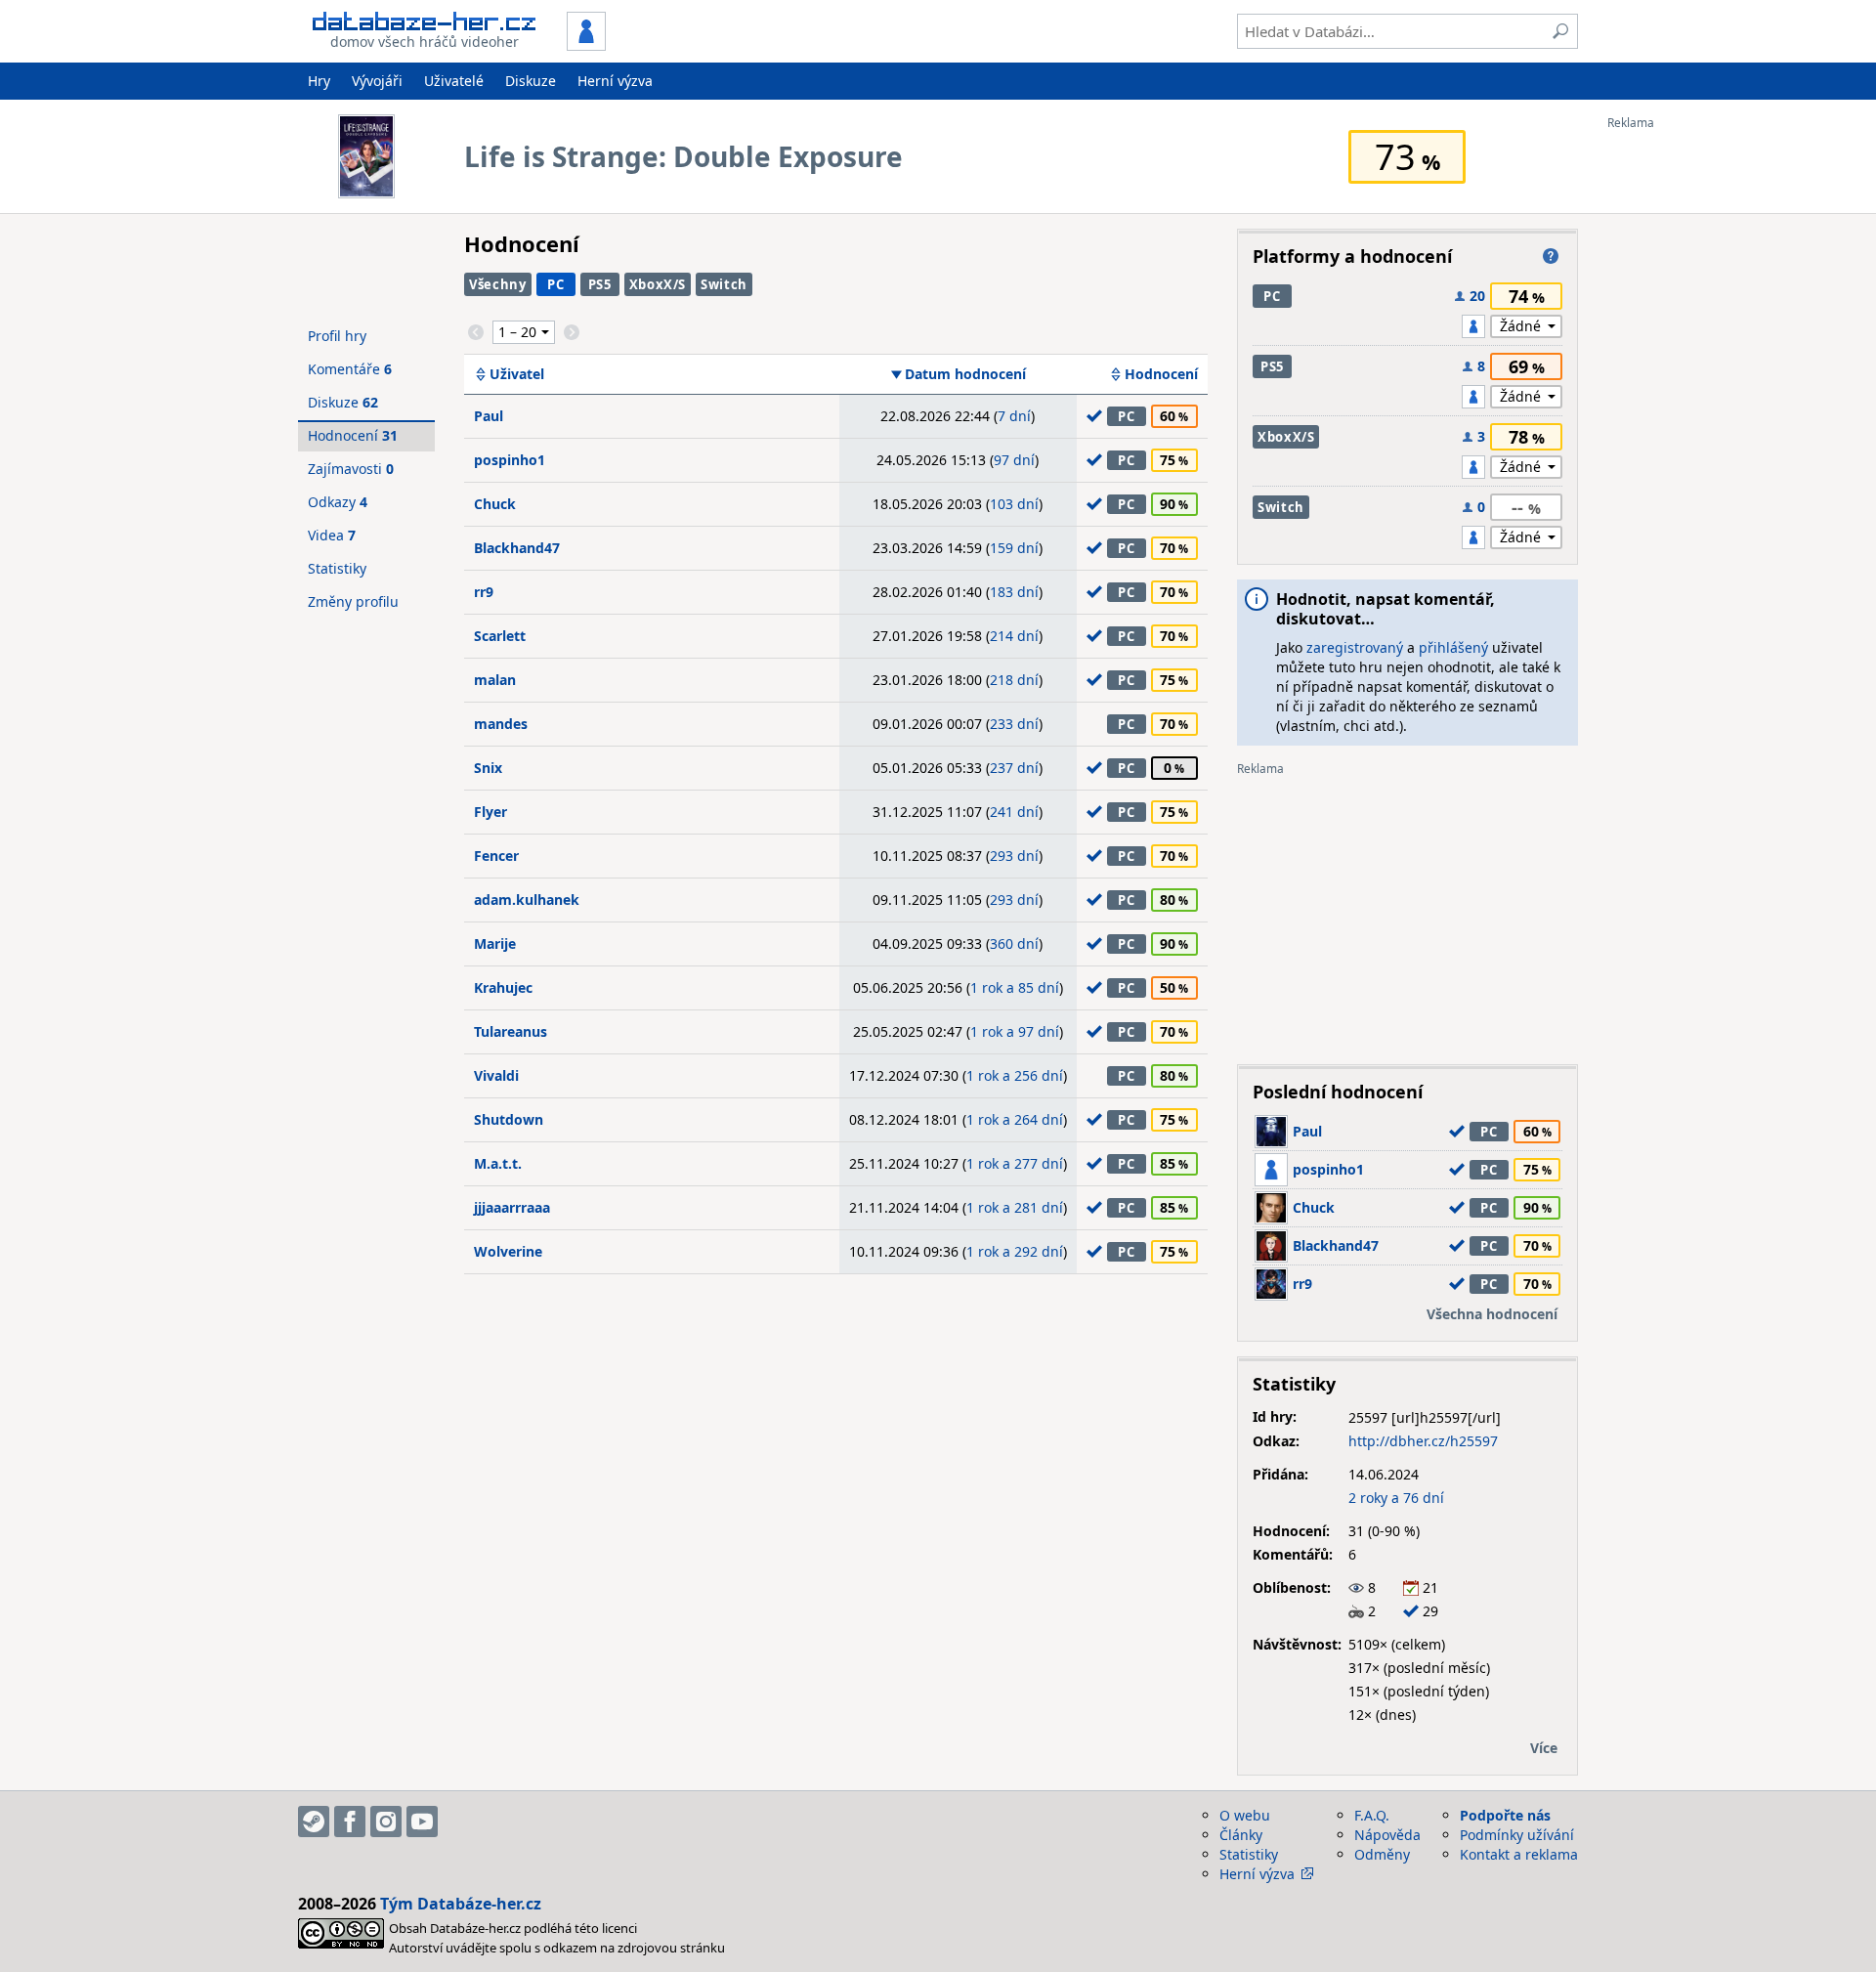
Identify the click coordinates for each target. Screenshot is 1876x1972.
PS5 (600, 284)
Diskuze (531, 81)
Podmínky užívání (1517, 1835)
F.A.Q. (1372, 1815)
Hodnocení (1161, 374)
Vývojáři (377, 81)
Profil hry (337, 336)
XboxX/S (658, 284)
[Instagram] (386, 1822)
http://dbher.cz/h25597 (1423, 1441)
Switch (724, 284)
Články (1241, 1835)
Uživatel (517, 374)
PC (555, 284)
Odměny (1382, 1854)
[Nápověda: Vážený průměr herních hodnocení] (1551, 256)
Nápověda (1387, 1835)
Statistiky (337, 568)
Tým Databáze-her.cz (461, 1904)
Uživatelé (454, 81)
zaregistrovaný (1355, 647)
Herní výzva (615, 81)
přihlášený (1453, 647)
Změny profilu (353, 601)
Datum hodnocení (965, 374)
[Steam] (314, 1822)
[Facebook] (350, 1822)
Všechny (498, 284)
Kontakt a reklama (1519, 1854)
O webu (1245, 1815)
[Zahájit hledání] (1560, 31)
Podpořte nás (1505, 1815)
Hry (319, 81)
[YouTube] (422, 1822)
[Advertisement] (1685, 423)
